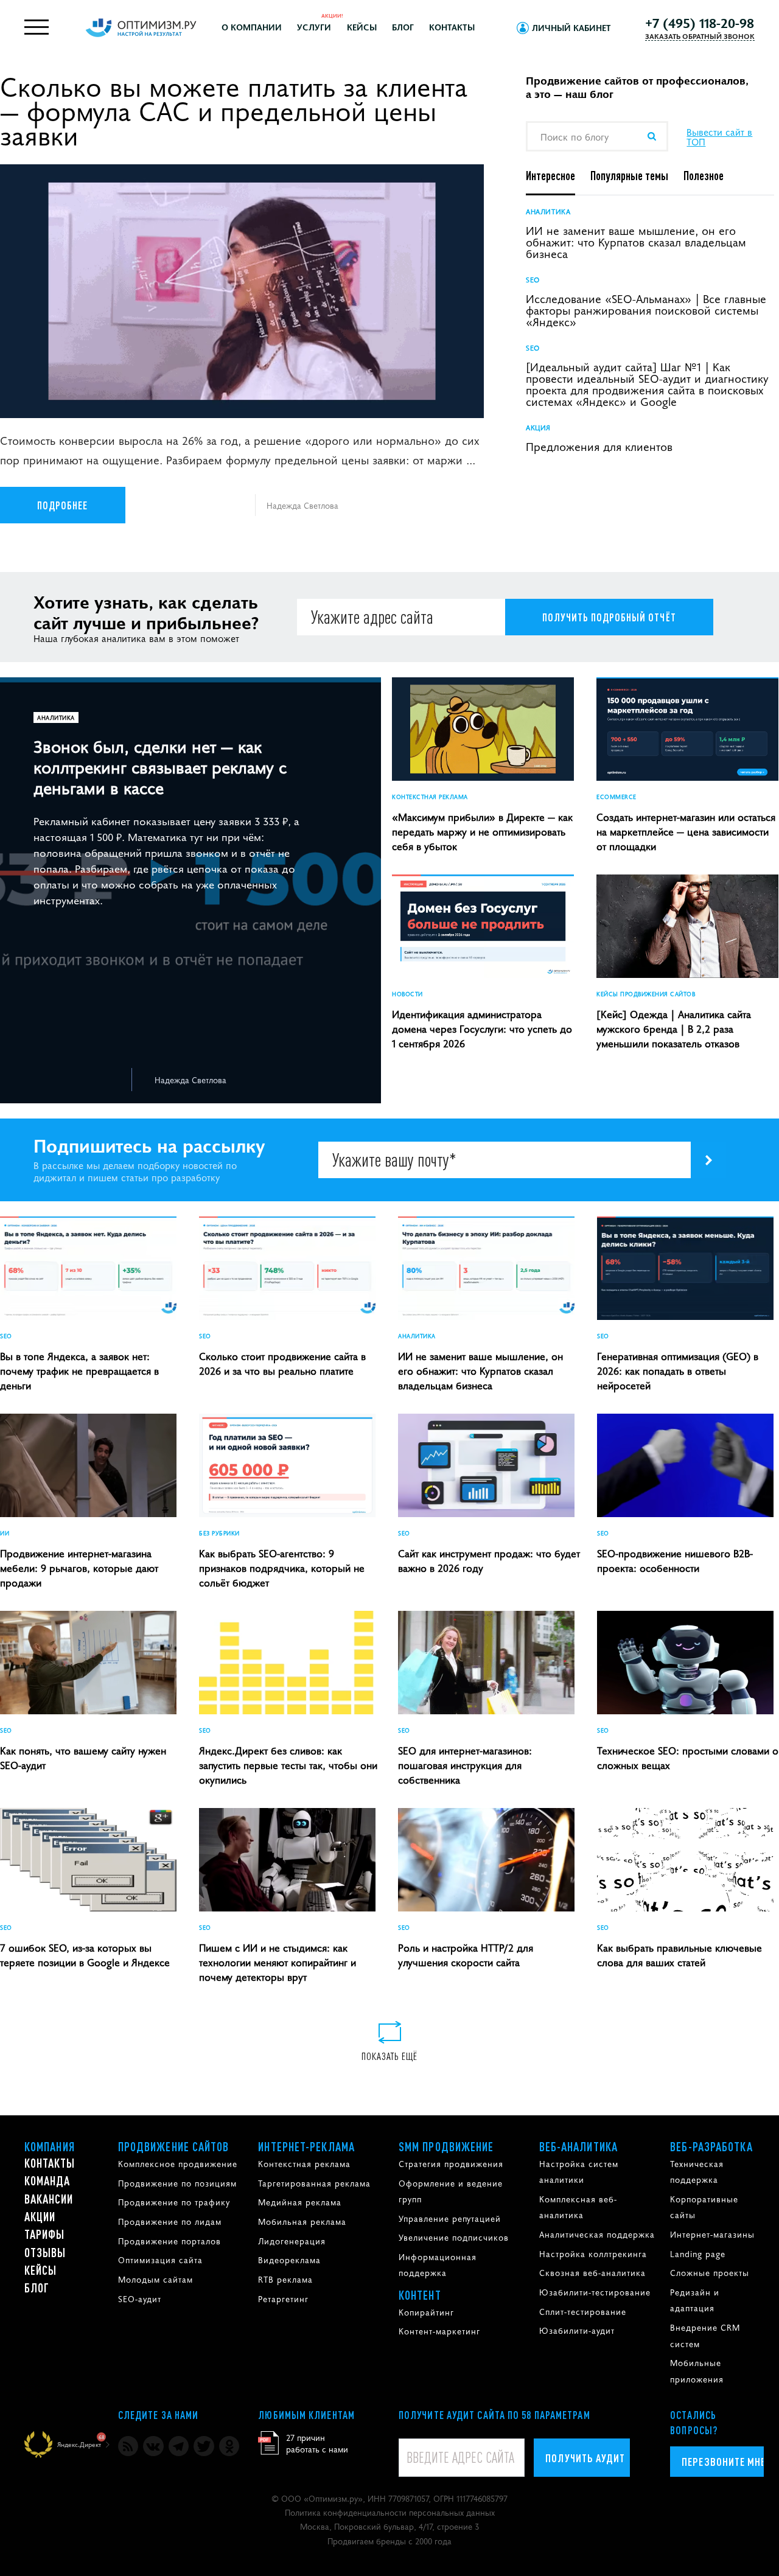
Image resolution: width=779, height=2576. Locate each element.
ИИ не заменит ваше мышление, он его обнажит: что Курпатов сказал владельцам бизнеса (636, 241)
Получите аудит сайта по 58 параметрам (494, 2415)
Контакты (452, 27)
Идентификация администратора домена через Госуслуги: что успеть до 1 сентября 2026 (482, 1028)
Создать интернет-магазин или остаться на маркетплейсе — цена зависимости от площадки (686, 831)
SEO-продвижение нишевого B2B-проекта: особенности (675, 1560)
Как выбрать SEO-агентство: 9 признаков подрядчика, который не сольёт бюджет (282, 1568)
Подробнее (63, 505)
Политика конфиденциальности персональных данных (390, 2512)
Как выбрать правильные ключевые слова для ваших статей (679, 1955)
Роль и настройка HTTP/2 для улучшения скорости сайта (466, 1955)
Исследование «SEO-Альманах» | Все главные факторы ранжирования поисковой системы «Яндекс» (646, 309)
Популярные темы (629, 175)
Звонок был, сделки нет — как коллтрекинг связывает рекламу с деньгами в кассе (160, 766)
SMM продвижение (446, 2146)
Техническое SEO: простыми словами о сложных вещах (688, 1757)
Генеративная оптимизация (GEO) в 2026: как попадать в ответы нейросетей (678, 1370)
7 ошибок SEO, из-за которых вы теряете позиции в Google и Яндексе (85, 1955)
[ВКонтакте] (153, 2446)
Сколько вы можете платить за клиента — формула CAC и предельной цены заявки (234, 110)
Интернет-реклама (306, 2146)
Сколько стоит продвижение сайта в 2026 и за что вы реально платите (282, 1363)
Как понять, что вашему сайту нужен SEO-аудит (83, 1757)
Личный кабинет (571, 27)
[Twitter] (204, 2446)
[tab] (558, 176)
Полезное (704, 175)
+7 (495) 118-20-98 (700, 23)
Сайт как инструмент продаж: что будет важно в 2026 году (489, 1560)
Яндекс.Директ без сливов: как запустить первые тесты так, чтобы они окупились (288, 1765)
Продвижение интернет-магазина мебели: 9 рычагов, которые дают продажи (79, 1568)
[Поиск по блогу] (651, 136)
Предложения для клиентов (599, 446)
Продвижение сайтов (174, 2146)
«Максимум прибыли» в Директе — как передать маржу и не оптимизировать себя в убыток (482, 831)
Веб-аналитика (578, 2146)
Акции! (332, 15)
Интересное (550, 175)
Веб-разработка (711, 2146)
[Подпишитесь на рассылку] (708, 1160)
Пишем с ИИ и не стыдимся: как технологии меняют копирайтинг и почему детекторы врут (278, 1962)
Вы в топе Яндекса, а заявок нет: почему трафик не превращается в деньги (79, 1370)
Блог (403, 27)
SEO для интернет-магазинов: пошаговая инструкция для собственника (465, 1765)
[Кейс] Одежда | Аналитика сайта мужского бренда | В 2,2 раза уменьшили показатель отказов (674, 1028)
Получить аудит (585, 2458)
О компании (252, 27)
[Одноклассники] (229, 2446)
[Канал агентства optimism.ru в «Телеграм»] (179, 2446)
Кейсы (362, 27)
